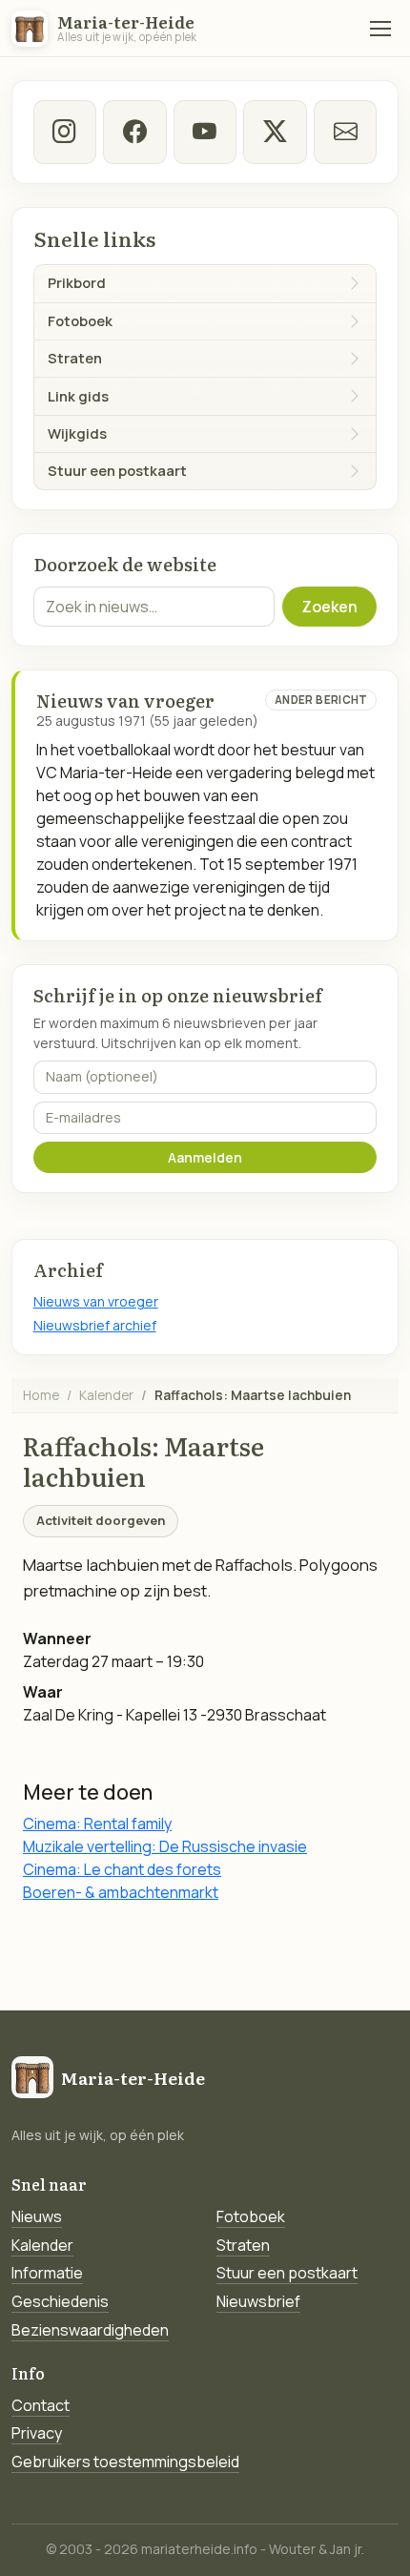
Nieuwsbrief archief (95, 1325)
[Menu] (380, 29)
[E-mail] (345, 132)
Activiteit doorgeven (101, 1520)
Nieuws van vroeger (96, 1301)
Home (41, 1395)
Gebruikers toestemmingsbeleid (125, 2462)
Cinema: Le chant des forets (122, 1869)
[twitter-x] (275, 132)
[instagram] (65, 132)
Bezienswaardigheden (90, 2330)
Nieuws (37, 2216)
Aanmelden (205, 1157)
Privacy (37, 2433)
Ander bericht (321, 700)
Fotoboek (251, 2216)
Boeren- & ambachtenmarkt (121, 1892)
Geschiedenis (60, 2301)
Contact (41, 2405)
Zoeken (329, 607)
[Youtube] (205, 132)
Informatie (47, 2273)
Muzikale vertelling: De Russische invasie (165, 1846)
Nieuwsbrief (258, 2301)
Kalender (106, 1395)
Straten (243, 2245)
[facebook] (134, 132)
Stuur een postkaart (287, 2273)
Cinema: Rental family (97, 1824)
